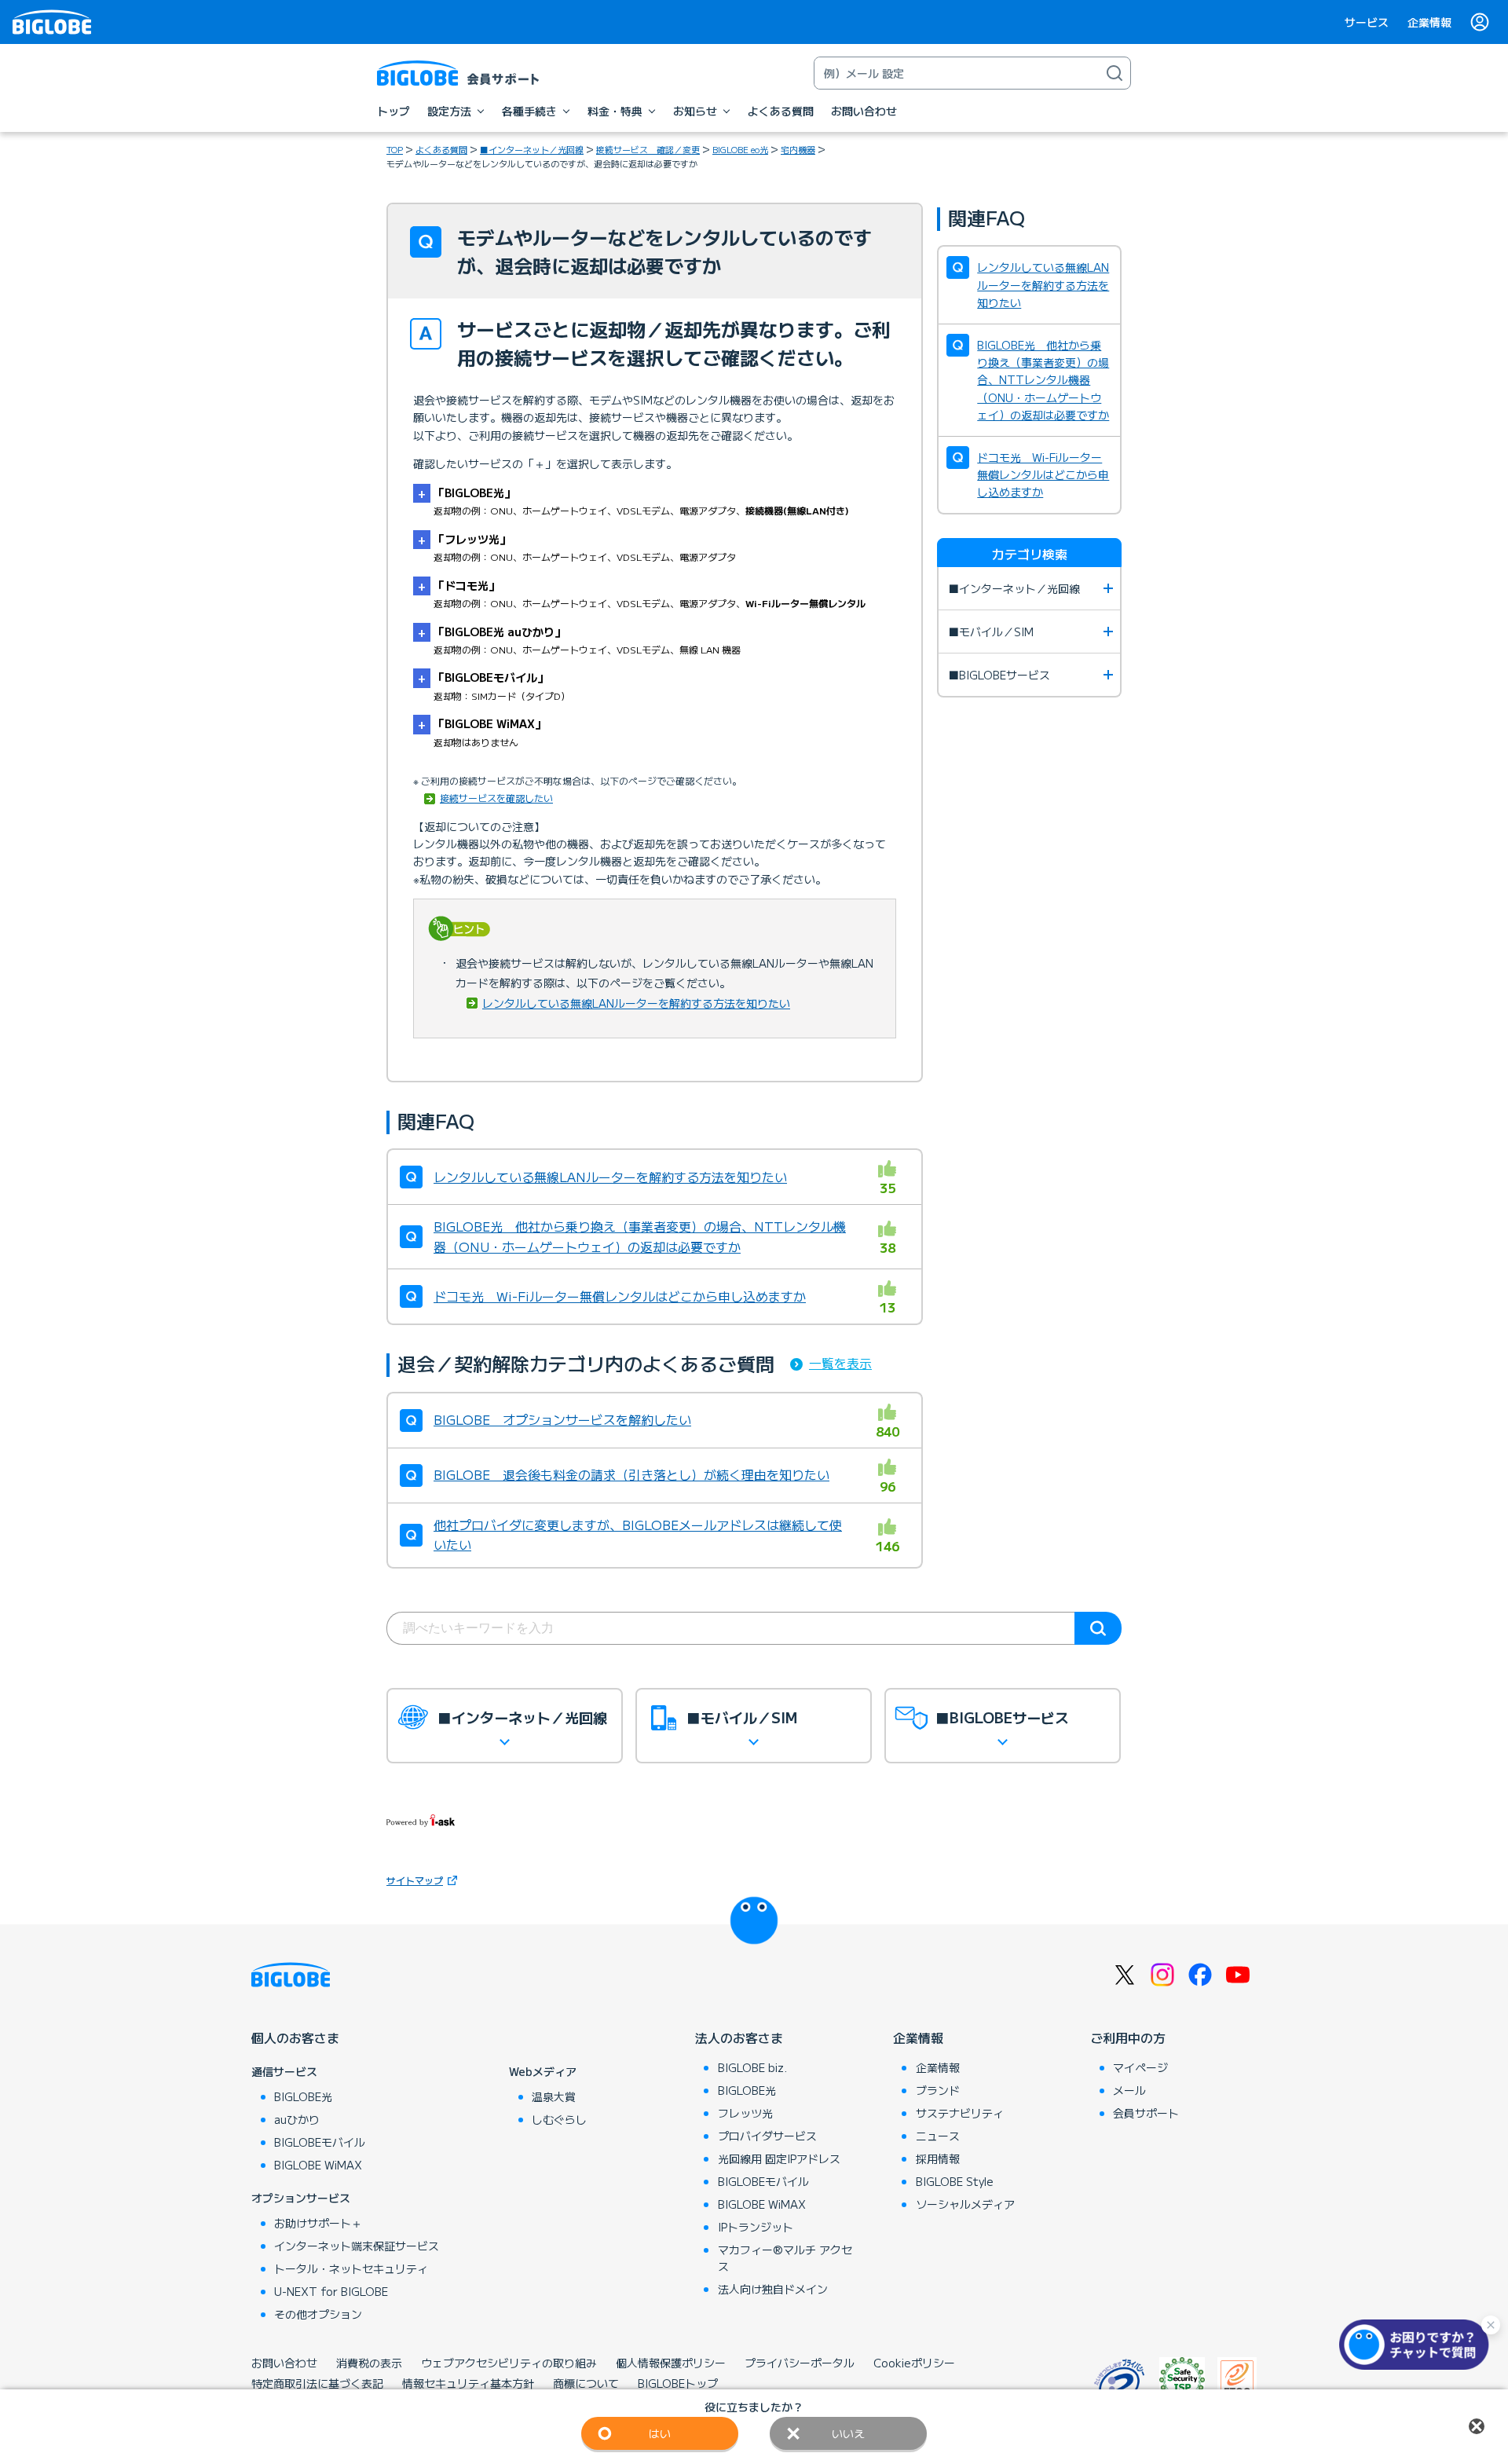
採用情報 (938, 2158)
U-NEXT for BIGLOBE (331, 2291)
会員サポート (1146, 2113)
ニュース (938, 2136)
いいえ (848, 2433)
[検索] (1115, 73)
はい (660, 2433)
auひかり (297, 2119)
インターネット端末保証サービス (357, 2246)
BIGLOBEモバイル (320, 2142)
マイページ (1140, 2067)
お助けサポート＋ (318, 2223)
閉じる (1477, 2426)
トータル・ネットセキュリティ (351, 2268)
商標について (586, 2383)
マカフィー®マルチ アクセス (785, 2258)
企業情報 (1429, 22)
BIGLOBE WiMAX (318, 2165)
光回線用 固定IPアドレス (779, 2158)
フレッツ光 (745, 2113)
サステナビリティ (960, 2113)
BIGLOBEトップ (678, 2383)
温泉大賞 (554, 2096)
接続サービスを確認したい (496, 798)
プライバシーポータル (800, 2363)
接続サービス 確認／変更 (648, 149)
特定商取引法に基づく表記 (317, 2383)
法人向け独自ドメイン (773, 2289)
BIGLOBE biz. (752, 2067)
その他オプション (318, 2314)
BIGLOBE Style (955, 2181)
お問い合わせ (284, 2363)
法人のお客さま (739, 2037)
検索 (1098, 1628)
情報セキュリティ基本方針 (468, 2383)
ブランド (938, 2090)
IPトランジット (756, 2227)
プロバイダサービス (767, 2136)
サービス (1367, 22)
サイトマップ (415, 1880)
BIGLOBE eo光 (740, 149)
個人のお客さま (295, 2037)
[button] (1418, 2345)
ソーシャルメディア (965, 2204)
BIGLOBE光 (303, 2096)
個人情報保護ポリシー (671, 2363)
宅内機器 (798, 149)
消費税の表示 (369, 2363)
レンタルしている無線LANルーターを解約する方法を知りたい (636, 1003)
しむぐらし (559, 2119)
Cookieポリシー (914, 2363)
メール (1129, 2090)
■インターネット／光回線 (532, 149)
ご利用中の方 (1128, 2037)
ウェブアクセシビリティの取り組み (509, 2363)
